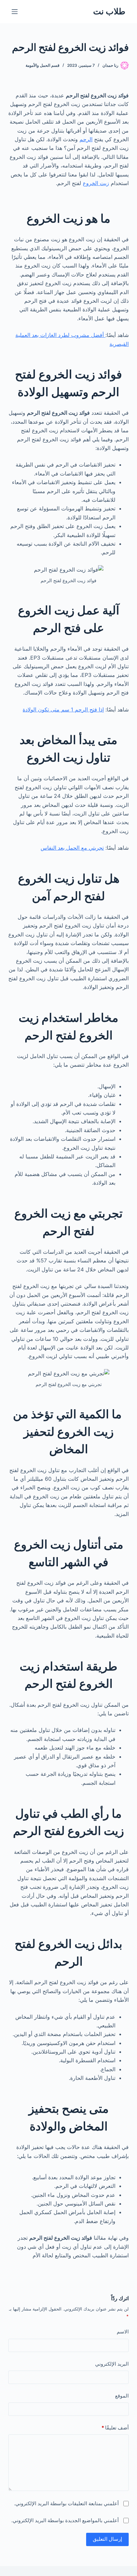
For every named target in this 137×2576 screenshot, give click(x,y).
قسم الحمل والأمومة (43, 65)
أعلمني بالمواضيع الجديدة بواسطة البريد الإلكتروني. (65, 2520)
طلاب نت (109, 11)
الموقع (122, 2396)
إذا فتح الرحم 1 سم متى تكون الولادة (63, 709)
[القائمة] (15, 12)
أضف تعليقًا (115, 2428)
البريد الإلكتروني (112, 2364)
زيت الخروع (96, 183)
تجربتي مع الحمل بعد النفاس (72, 848)
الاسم (123, 2332)
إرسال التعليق (107, 2539)
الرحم (86, 139)
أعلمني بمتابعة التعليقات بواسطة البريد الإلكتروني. (66, 2503)
